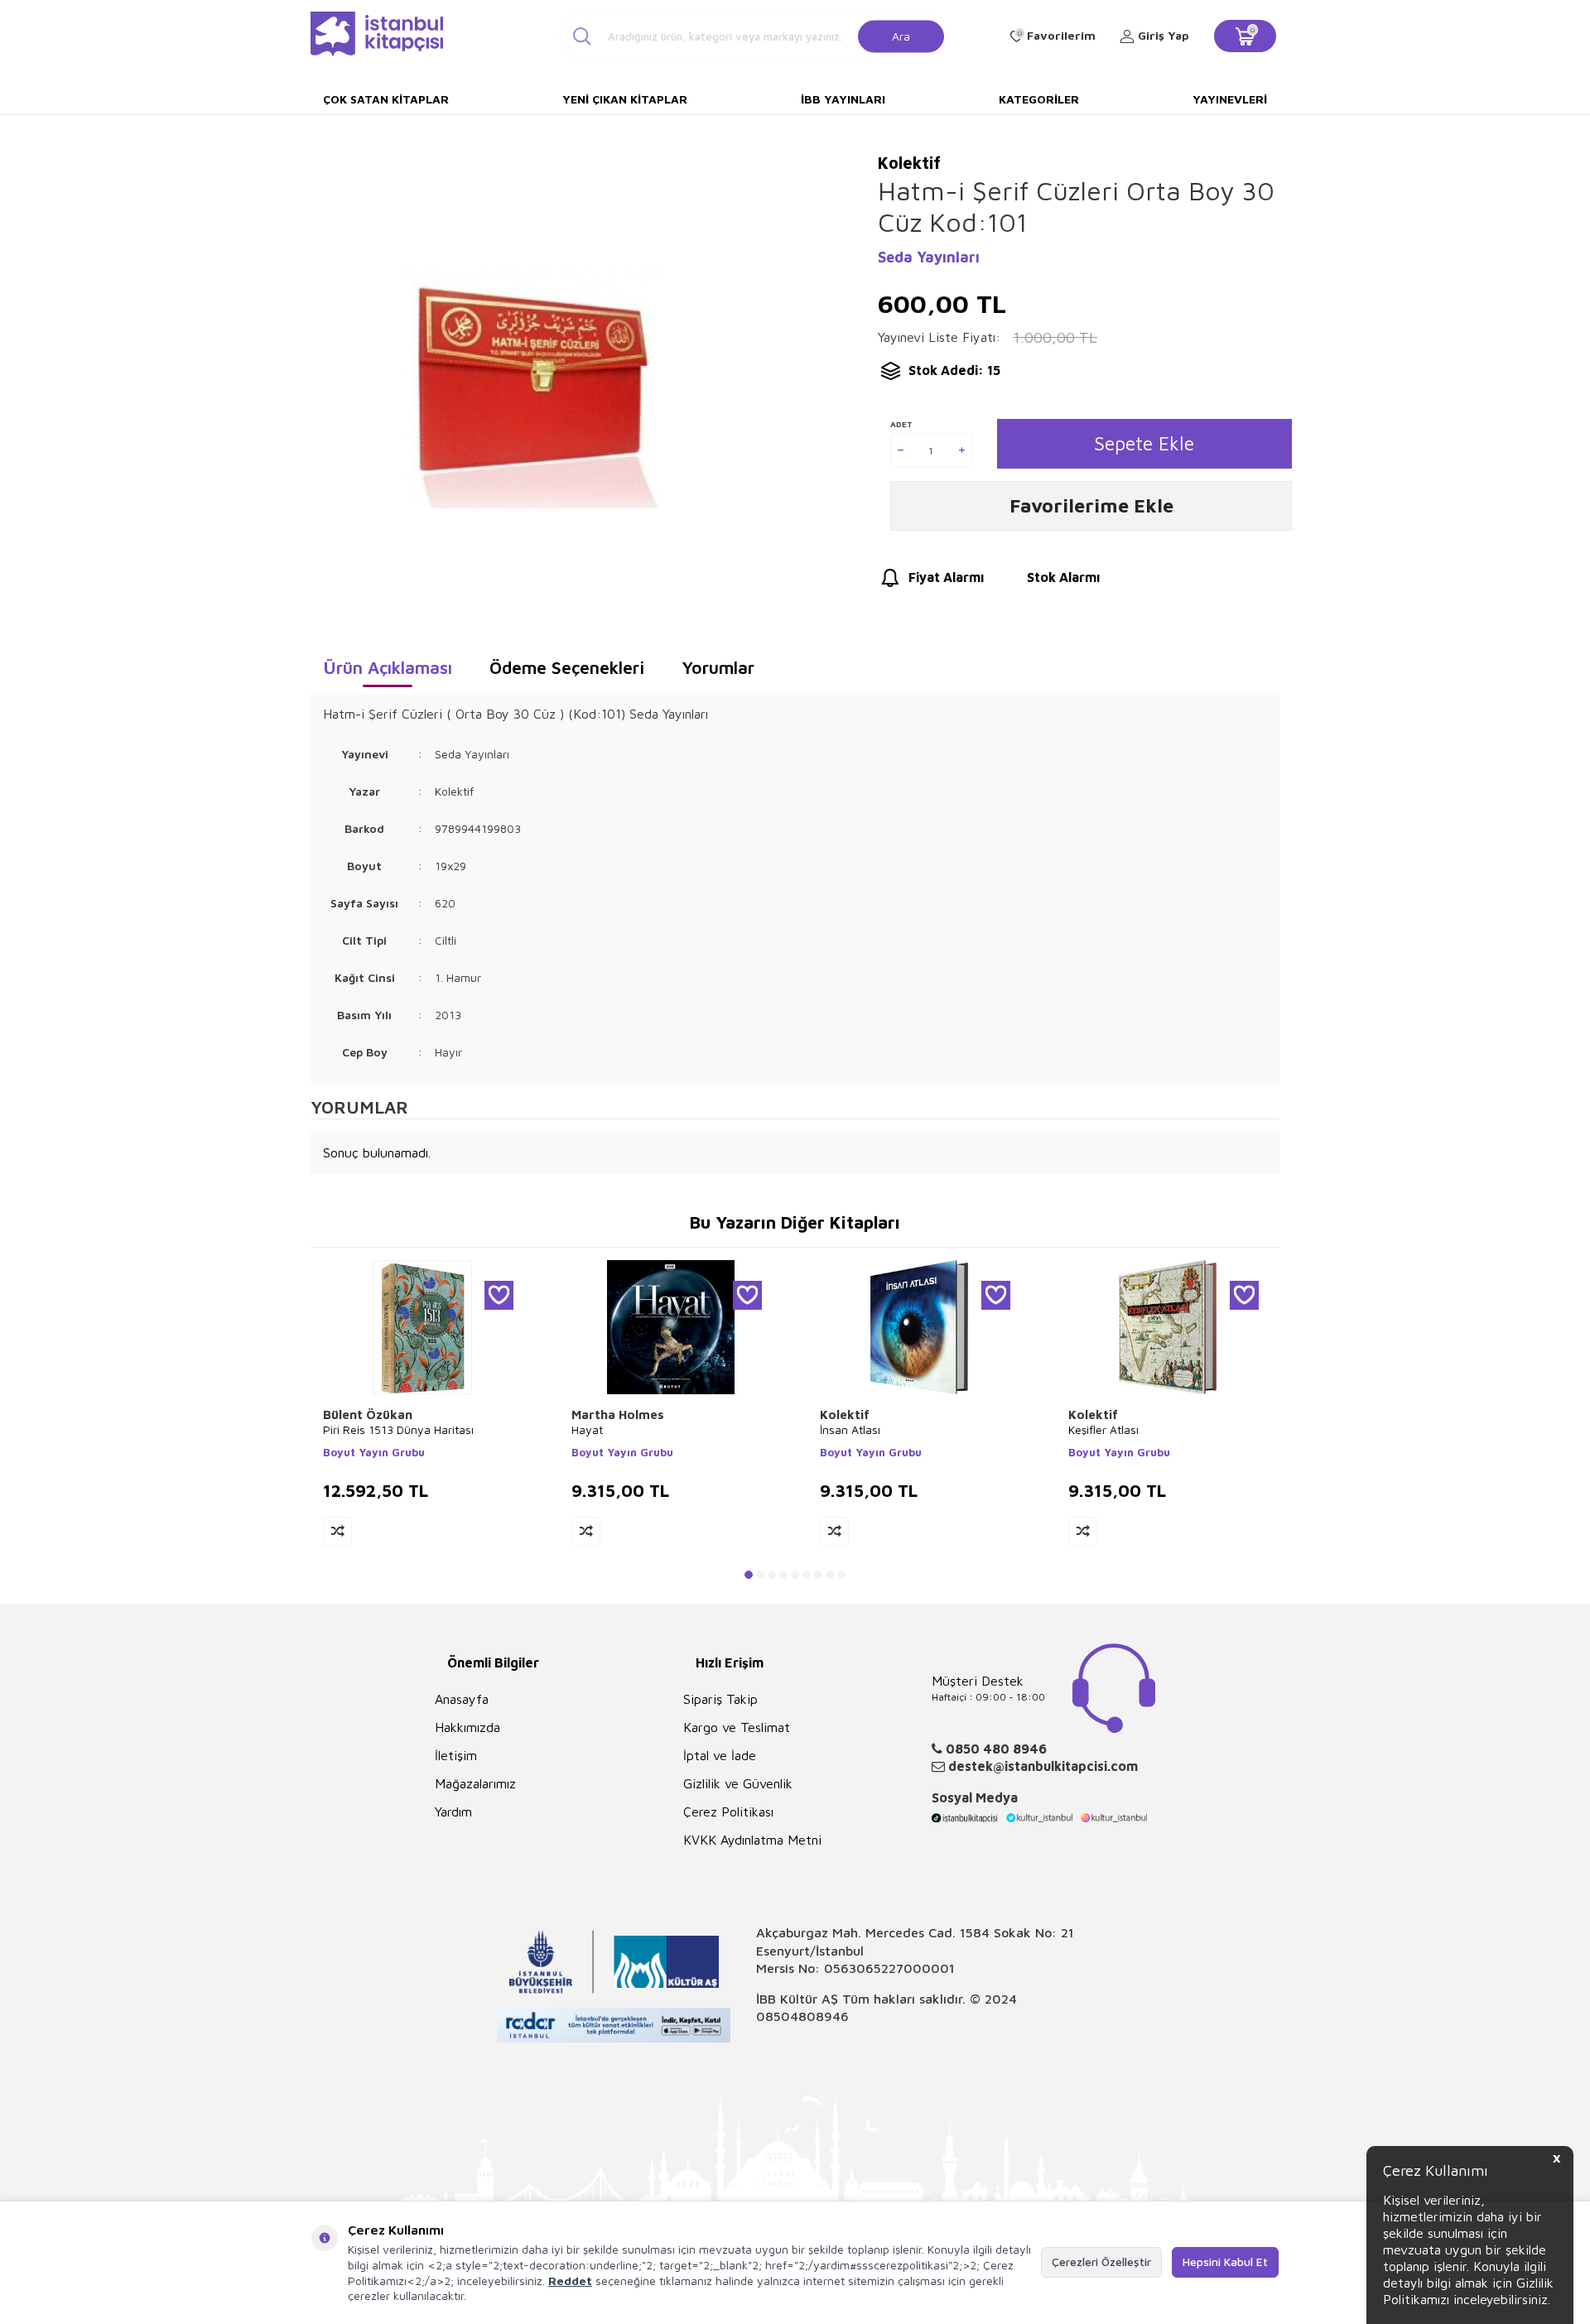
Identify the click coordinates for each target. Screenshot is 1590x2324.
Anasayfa (462, 1699)
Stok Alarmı (1063, 577)
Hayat (587, 1429)
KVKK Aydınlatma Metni (752, 1840)
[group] (531, 385)
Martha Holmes (618, 1415)
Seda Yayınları (929, 257)
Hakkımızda (467, 1727)
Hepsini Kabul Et (1225, 2261)
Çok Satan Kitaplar (386, 99)
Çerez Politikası (728, 1812)
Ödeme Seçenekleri (567, 667)
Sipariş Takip (720, 1699)
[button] (749, 1575)
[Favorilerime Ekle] (499, 1295)
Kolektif (845, 1415)
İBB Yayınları (843, 99)
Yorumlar (718, 667)
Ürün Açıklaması (388, 667)
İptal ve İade (720, 1755)
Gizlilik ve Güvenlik (738, 1783)
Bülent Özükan (368, 1415)
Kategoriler (1039, 99)
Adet (901, 424)
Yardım (453, 1812)
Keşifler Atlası (1103, 1429)
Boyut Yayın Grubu (374, 1452)
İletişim (456, 1755)
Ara (901, 35)
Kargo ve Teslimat (737, 1727)
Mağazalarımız (475, 1783)
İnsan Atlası (850, 1429)
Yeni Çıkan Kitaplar (625, 99)
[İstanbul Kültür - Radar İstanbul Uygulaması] (614, 2027)
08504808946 (802, 2016)
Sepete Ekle (1144, 443)
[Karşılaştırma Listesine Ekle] (337, 1531)
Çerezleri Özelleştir (1101, 2261)
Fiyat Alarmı (946, 577)
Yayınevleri (1230, 99)
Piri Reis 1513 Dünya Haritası (398, 1429)
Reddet (570, 2281)
